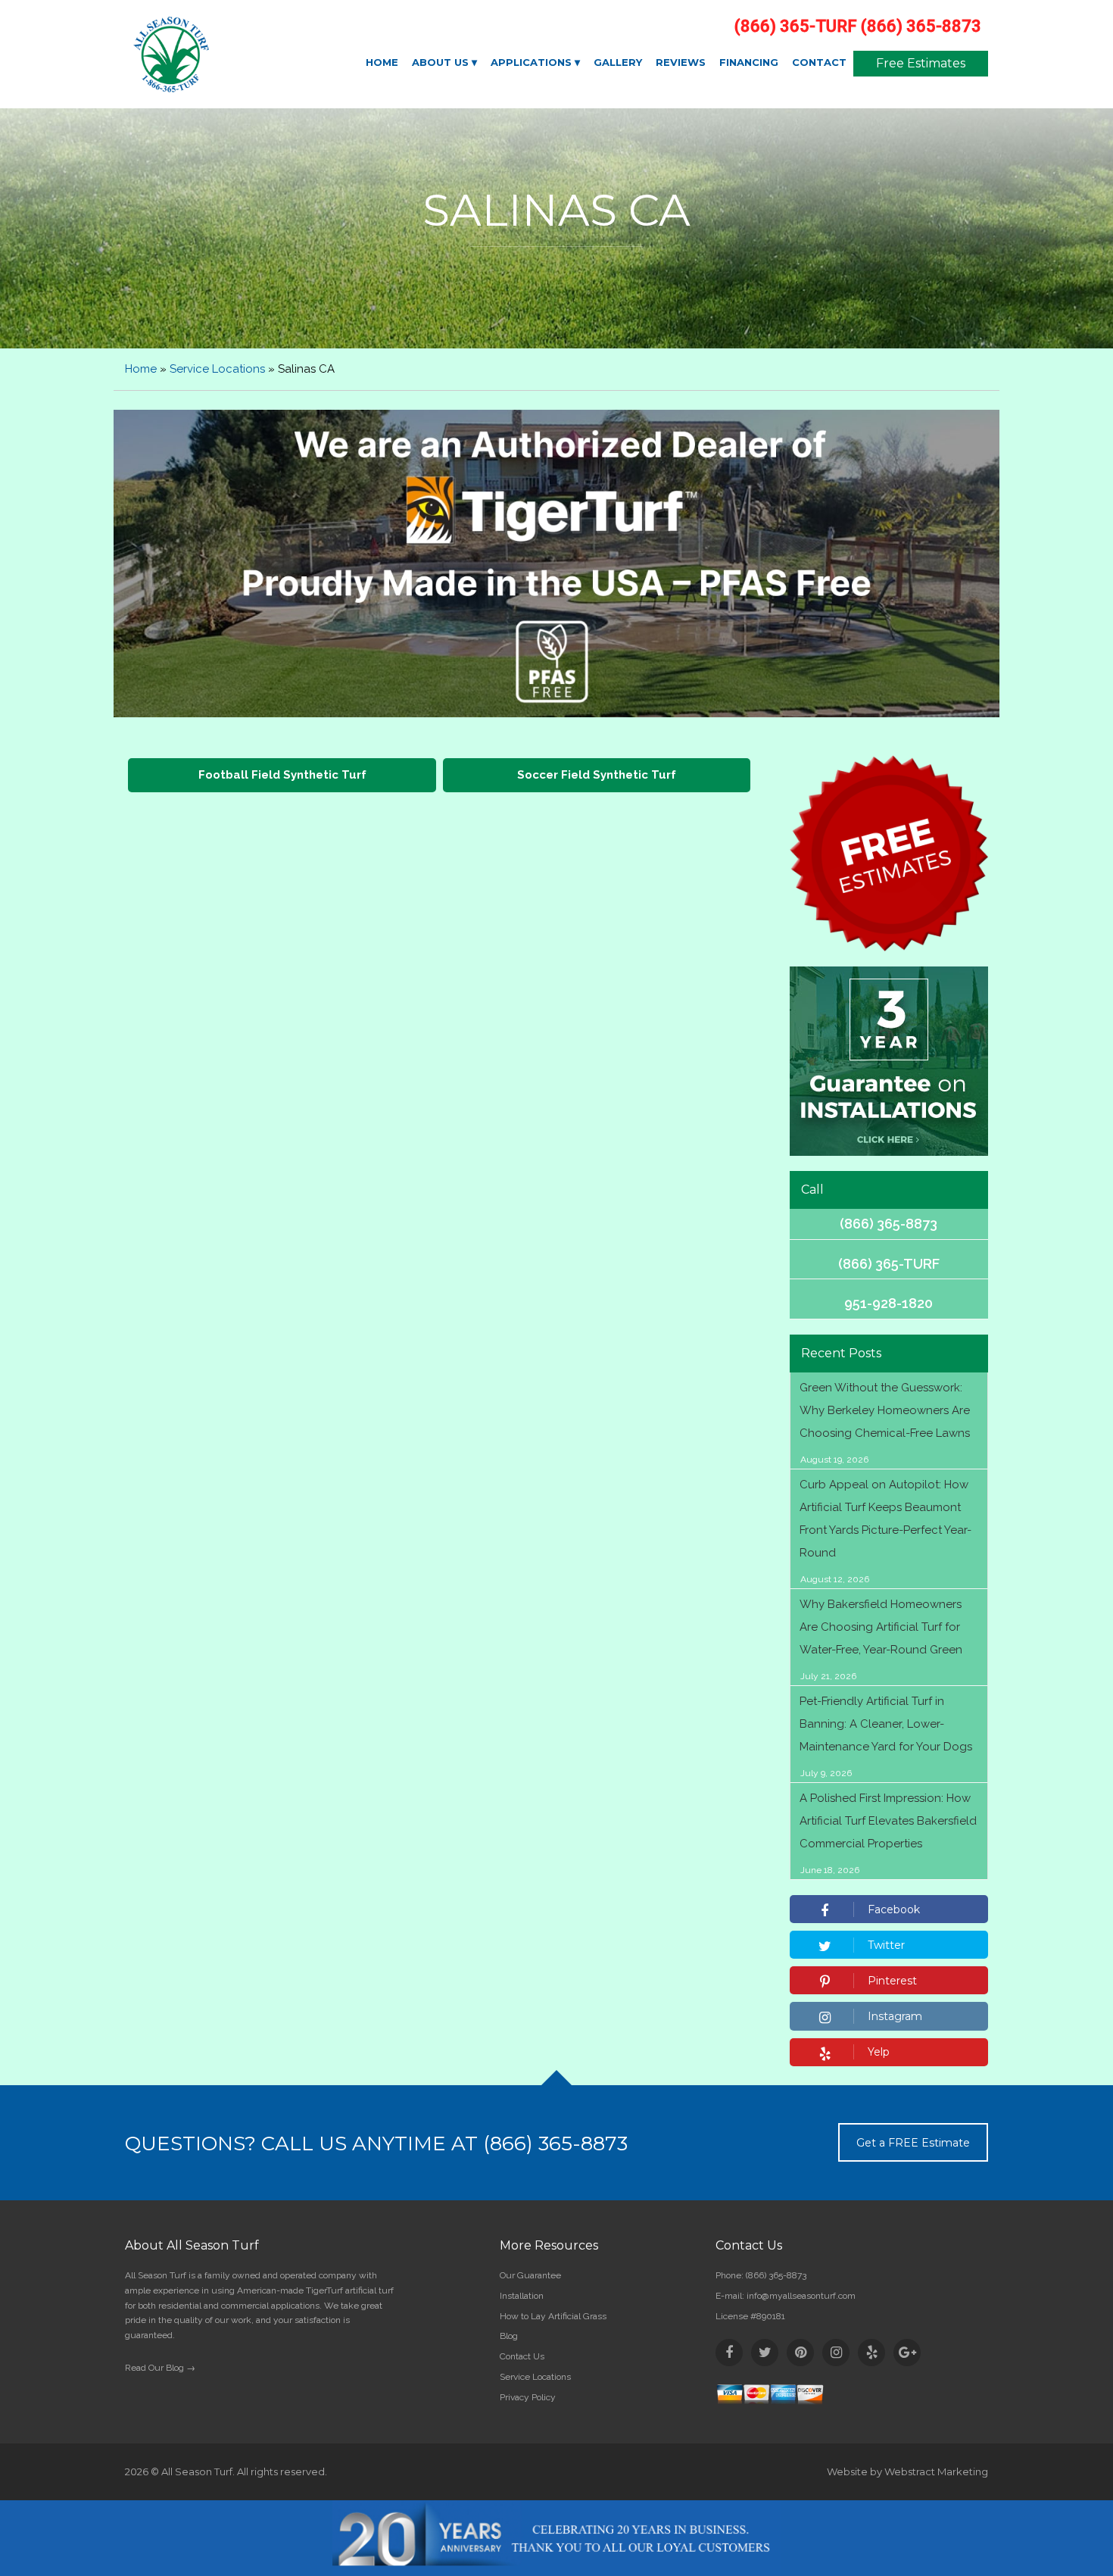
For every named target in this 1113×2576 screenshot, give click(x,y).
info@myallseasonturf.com (801, 2296)
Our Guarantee (530, 2275)
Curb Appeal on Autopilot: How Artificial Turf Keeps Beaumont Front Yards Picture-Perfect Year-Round (885, 1519)
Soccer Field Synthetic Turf (597, 775)
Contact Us (522, 2356)
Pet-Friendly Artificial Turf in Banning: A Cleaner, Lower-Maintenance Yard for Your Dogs (886, 1724)
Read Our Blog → (160, 2368)
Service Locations (217, 369)
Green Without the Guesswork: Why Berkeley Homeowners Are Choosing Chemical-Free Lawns (885, 1410)
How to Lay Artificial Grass (553, 2316)
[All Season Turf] (224, 55)
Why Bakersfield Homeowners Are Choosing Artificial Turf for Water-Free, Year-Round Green (881, 1627)
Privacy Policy (528, 2397)
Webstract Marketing (936, 2471)
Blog (509, 2336)
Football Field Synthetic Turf (282, 775)
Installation (522, 2296)
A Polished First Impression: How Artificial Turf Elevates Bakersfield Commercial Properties (888, 1821)
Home (141, 369)
